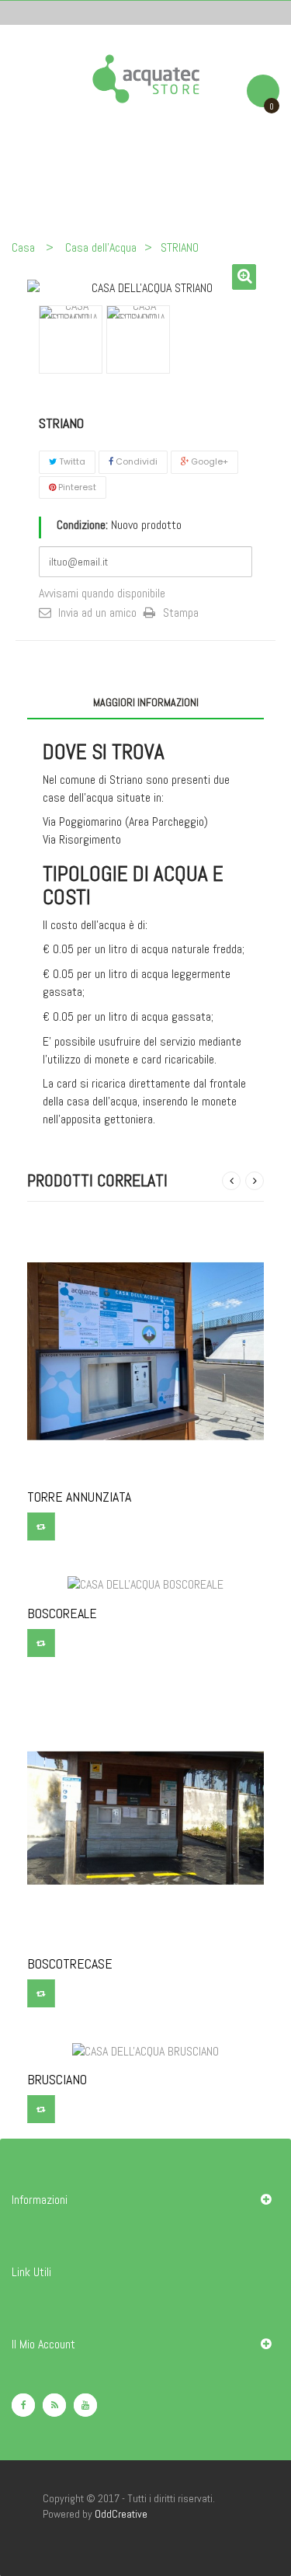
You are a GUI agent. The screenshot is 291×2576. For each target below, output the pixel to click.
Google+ (208, 461)
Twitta (71, 461)
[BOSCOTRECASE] (145, 1817)
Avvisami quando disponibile (102, 593)
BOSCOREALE (62, 1613)
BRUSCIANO (57, 2080)
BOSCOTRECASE (70, 1964)
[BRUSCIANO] (145, 2050)
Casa (23, 247)
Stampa (181, 613)
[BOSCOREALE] (145, 1584)
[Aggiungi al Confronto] (41, 1526)
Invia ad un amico (97, 613)
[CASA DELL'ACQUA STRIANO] (71, 312)
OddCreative (121, 2514)
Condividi (135, 461)
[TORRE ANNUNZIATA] (145, 1351)
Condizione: (82, 525)
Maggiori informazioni (146, 702)
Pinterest (76, 487)
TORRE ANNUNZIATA (79, 1497)
